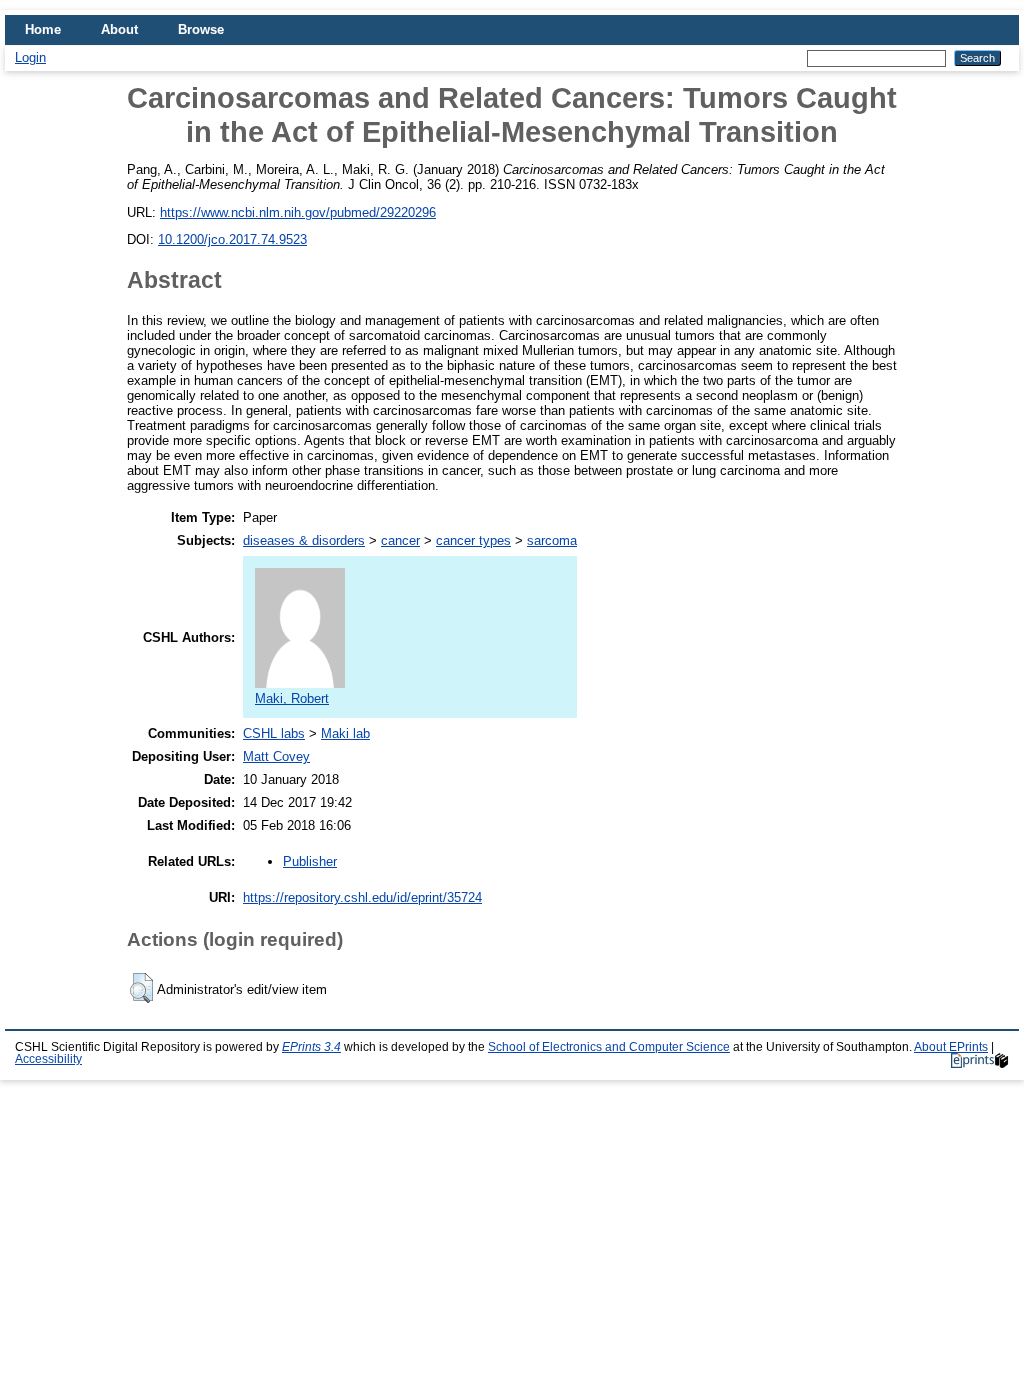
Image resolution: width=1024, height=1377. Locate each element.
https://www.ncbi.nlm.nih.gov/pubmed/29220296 (298, 212)
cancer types (473, 540)
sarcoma (552, 540)
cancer (400, 540)
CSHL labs (274, 733)
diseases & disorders (304, 540)
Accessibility (48, 1059)
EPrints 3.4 (311, 1047)
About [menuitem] (119, 29)
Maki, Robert (292, 698)
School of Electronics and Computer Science (609, 1047)
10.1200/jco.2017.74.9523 (232, 239)
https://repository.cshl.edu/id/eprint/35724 (362, 897)
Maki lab (345, 733)
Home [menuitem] (43, 29)
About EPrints (951, 1047)
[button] (141, 988)
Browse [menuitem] (201, 29)
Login (30, 57)
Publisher (310, 861)
